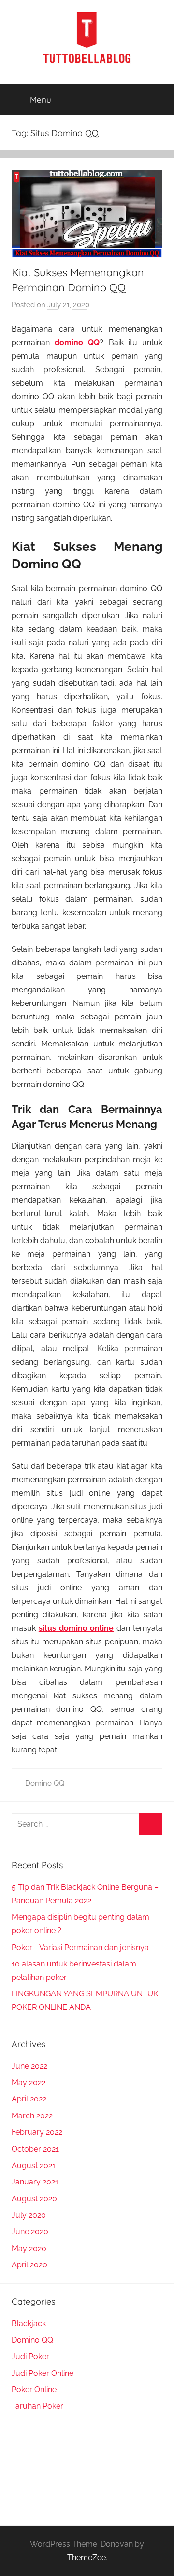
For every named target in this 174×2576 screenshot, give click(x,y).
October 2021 (35, 2149)
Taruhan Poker (37, 2406)
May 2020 (29, 2248)
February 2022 (37, 2132)
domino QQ (77, 343)
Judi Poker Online (43, 2373)
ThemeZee (87, 2557)
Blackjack (29, 2324)
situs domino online (76, 1628)
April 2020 (29, 2265)
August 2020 (34, 2199)
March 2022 (32, 2116)
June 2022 (29, 2066)
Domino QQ (45, 1783)
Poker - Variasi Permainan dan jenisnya (80, 1947)
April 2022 (29, 2099)
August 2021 (34, 2165)
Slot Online (32, 2451)
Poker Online (34, 2390)
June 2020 (30, 2231)
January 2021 (35, 2182)
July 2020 (29, 2215)
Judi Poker (30, 2356)
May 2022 (29, 2082)
